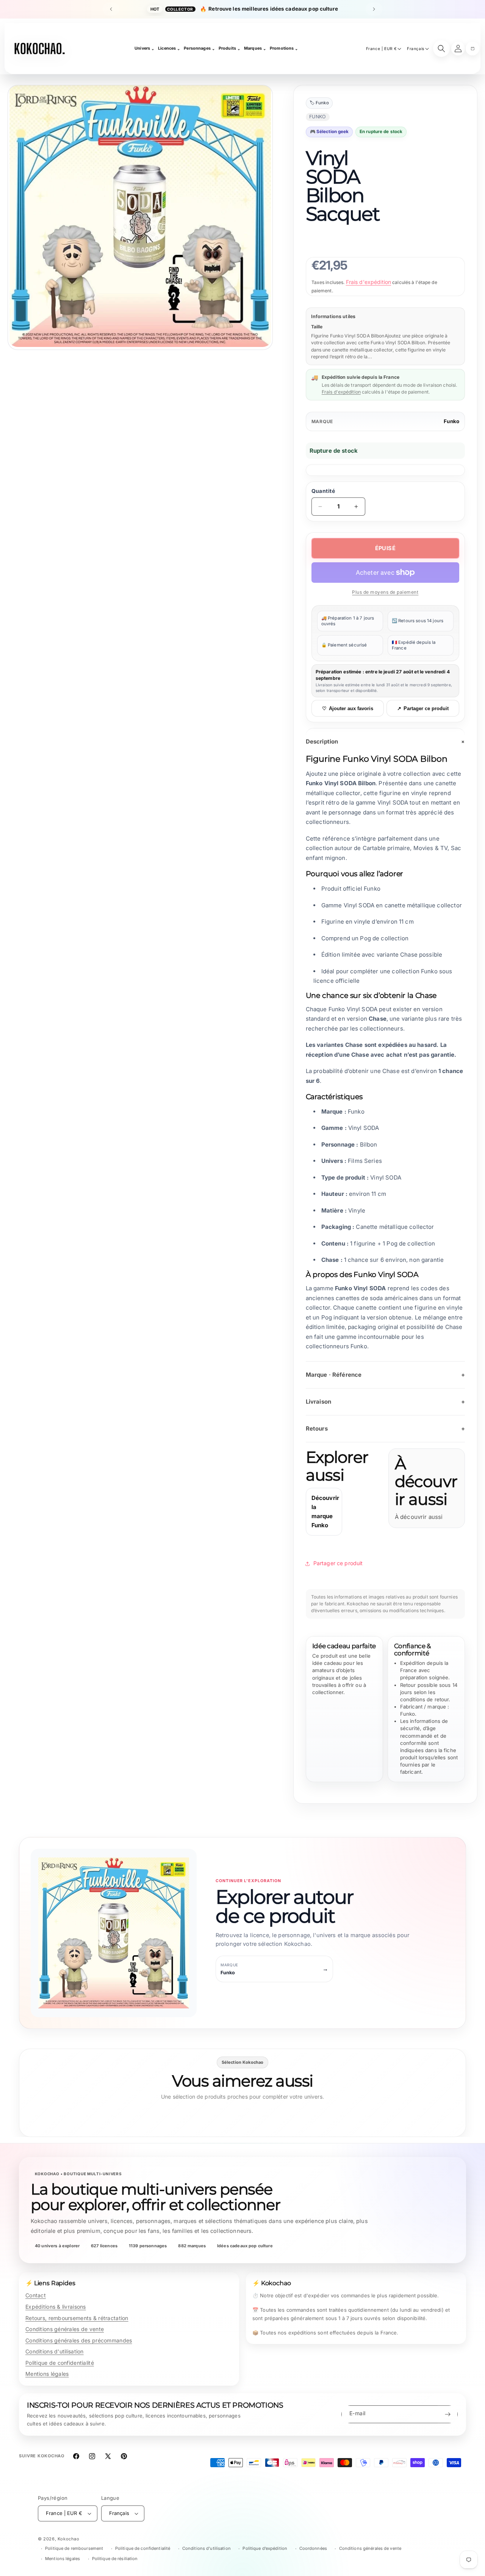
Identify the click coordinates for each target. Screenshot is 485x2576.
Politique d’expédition (265, 2548)
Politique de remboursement (74, 2548)
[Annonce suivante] (374, 9)
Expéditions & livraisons (56, 2307)
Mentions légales (47, 2374)
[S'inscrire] (447, 2414)
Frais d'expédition (369, 282)
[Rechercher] (441, 49)
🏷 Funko (319, 103)
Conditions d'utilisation (55, 2351)
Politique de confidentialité (60, 2363)
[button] (472, 49)
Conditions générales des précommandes (79, 2340)
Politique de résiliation (115, 2559)
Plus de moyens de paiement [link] (385, 592)
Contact (36, 2295)
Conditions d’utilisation (207, 2548)
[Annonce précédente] (111, 9)
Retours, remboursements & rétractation (77, 2318)
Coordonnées (313, 2548)
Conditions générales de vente (65, 2329)
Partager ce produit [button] (338, 1563)
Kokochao (69, 2539)
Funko (451, 421)
